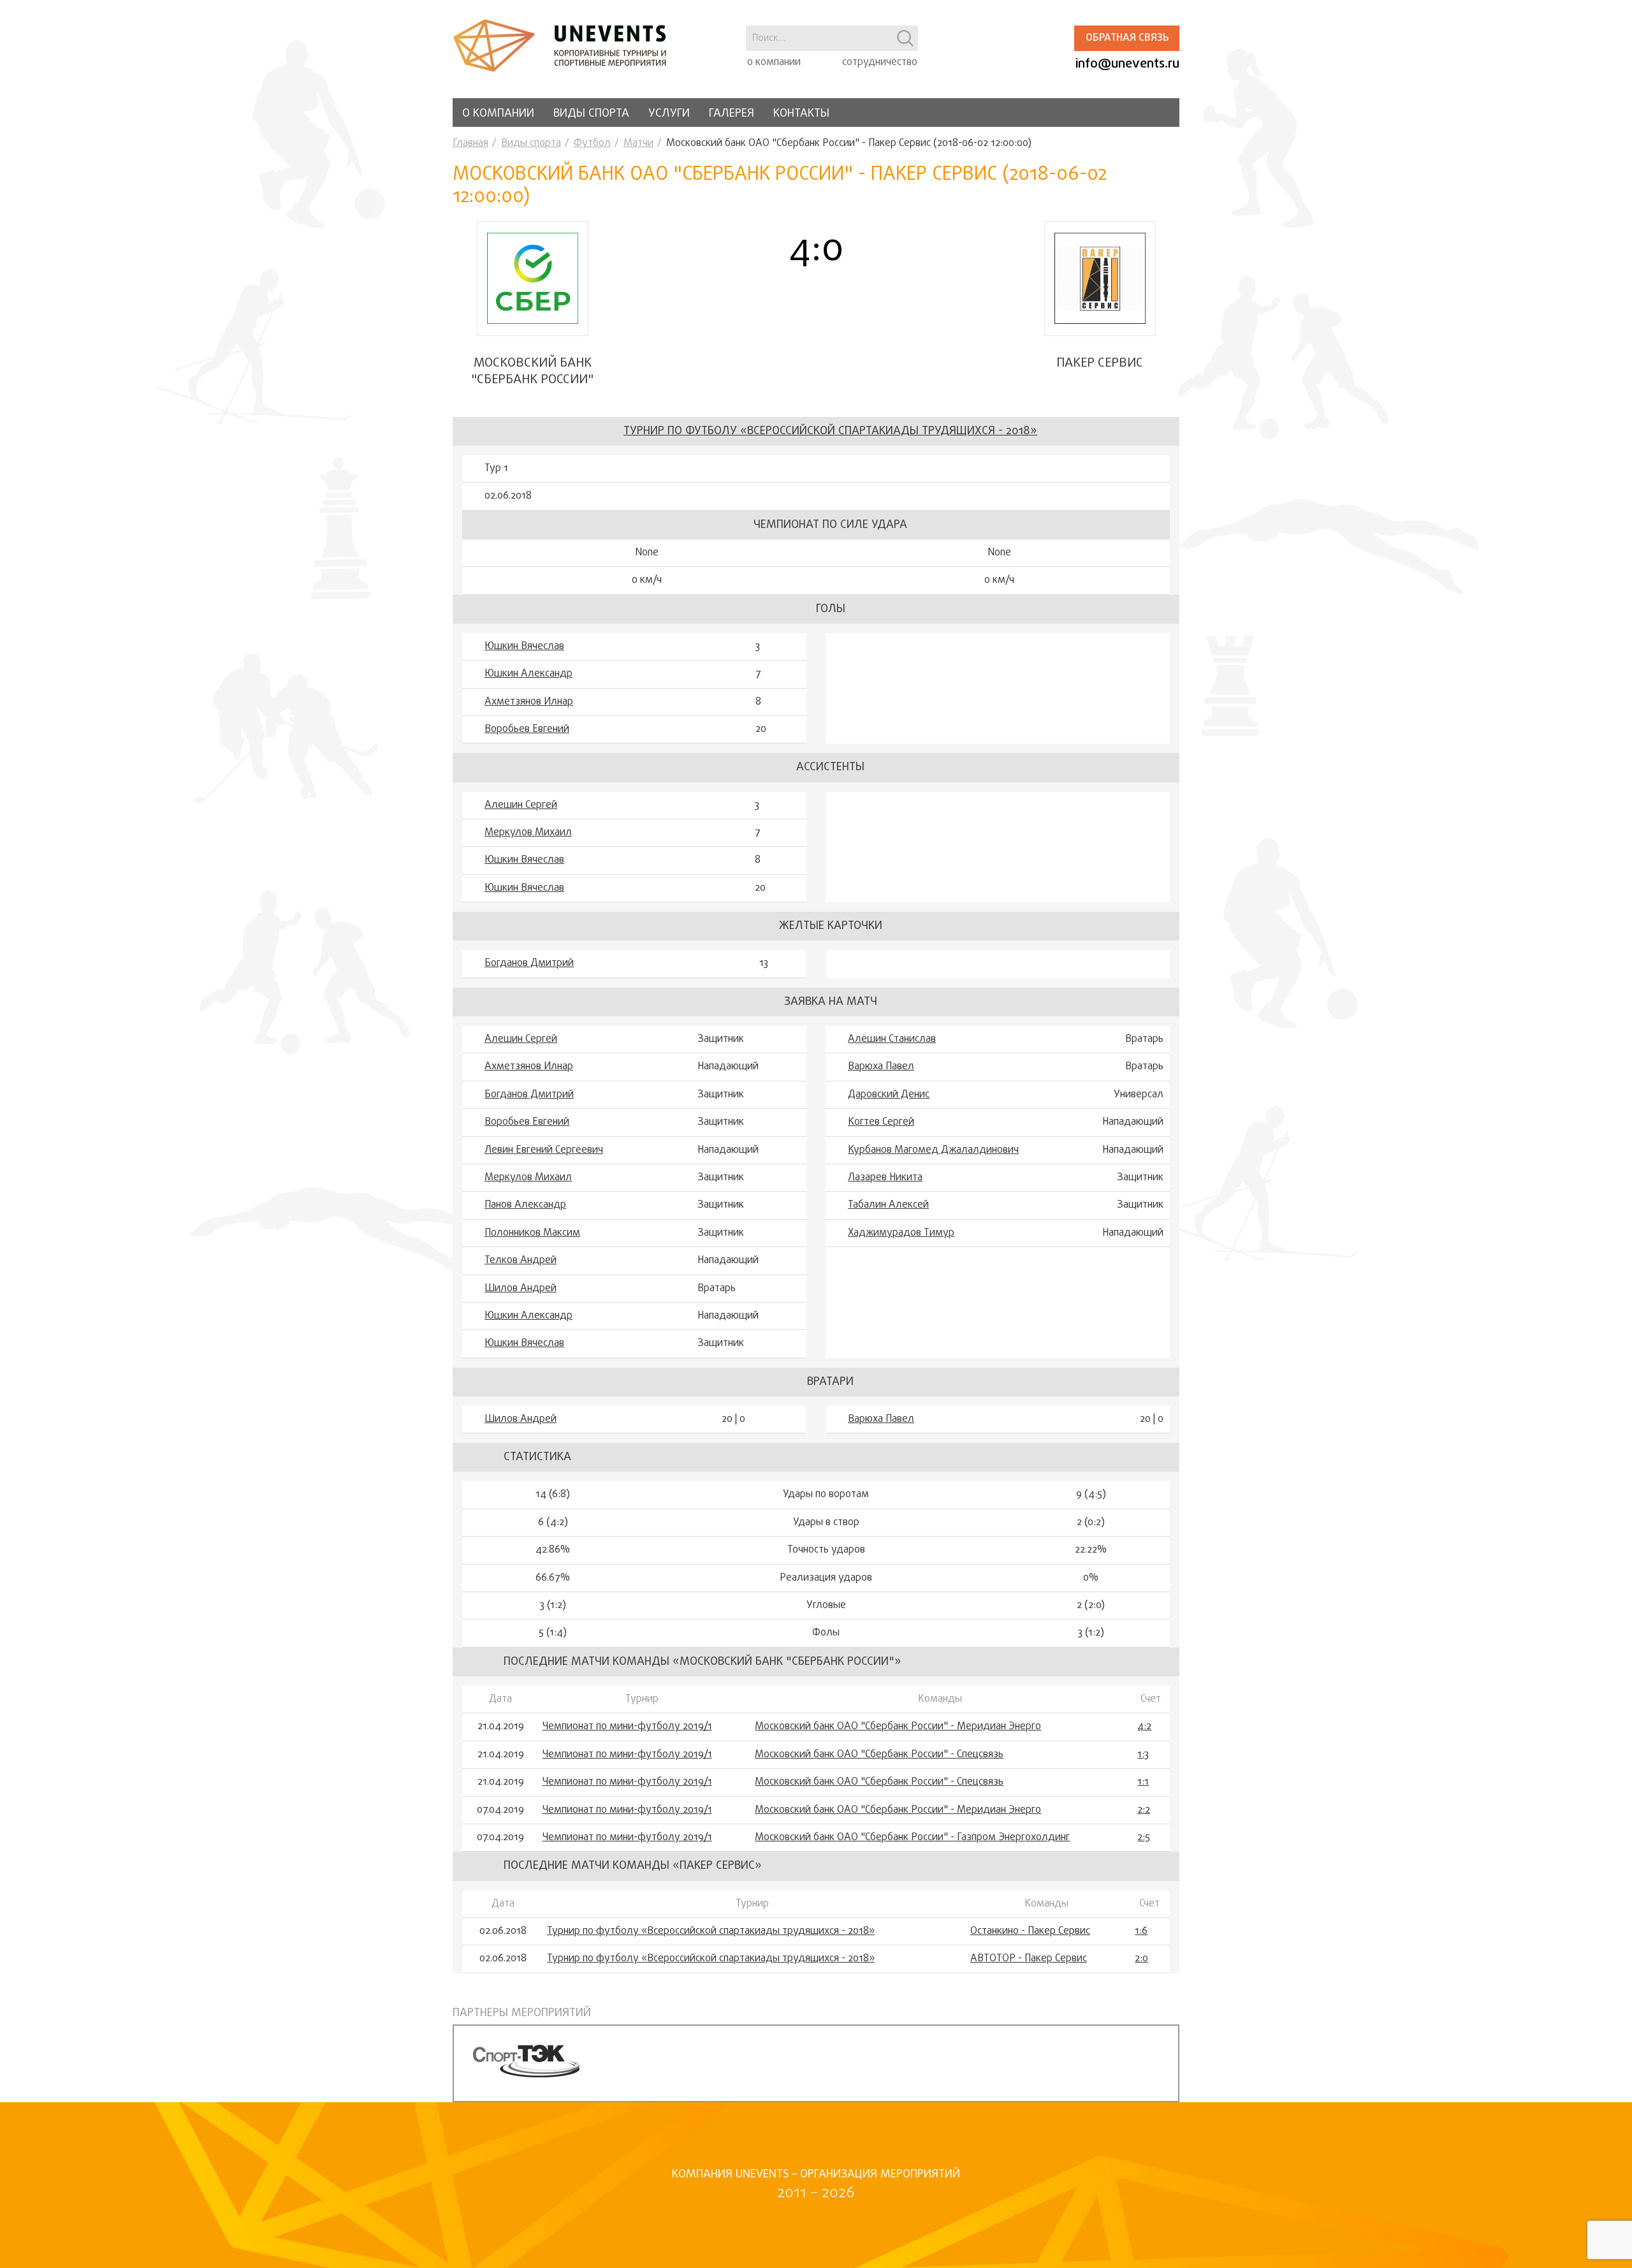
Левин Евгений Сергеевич (544, 1150)
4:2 (1144, 1727)
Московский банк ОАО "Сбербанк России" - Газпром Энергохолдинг (912, 1838)
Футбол (592, 143)
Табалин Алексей (888, 1205)
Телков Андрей (521, 1261)
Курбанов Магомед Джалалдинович (933, 1150)
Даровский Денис (889, 1095)
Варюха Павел (881, 1067)
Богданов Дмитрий (529, 963)
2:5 (1144, 1838)
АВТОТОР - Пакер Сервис (1029, 1959)
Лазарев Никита (885, 1178)
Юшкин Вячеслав (524, 647)
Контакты (801, 114)
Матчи (638, 143)
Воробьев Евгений (527, 729)
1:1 (1143, 1782)
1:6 (1141, 1931)
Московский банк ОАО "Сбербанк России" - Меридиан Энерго (898, 1727)
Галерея (732, 114)
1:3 (1143, 1755)
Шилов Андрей (521, 1289)
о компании (774, 62)
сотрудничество (880, 62)
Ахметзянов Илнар (529, 702)
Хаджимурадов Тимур (901, 1233)
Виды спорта (591, 114)
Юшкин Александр (528, 674)
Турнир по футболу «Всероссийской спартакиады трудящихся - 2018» (830, 431)
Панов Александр (525, 1205)
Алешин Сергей (521, 805)
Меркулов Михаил (528, 833)
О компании (498, 114)
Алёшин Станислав (892, 1039)
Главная (470, 143)
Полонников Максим (532, 1233)
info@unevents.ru (1127, 64)
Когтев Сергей (881, 1122)
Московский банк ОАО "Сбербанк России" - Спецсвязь (879, 1755)
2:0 (1141, 1959)
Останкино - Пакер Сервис (1030, 1931)
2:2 (1144, 1810)
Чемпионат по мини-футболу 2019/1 (627, 1727)
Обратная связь (1127, 38)
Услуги (669, 114)
